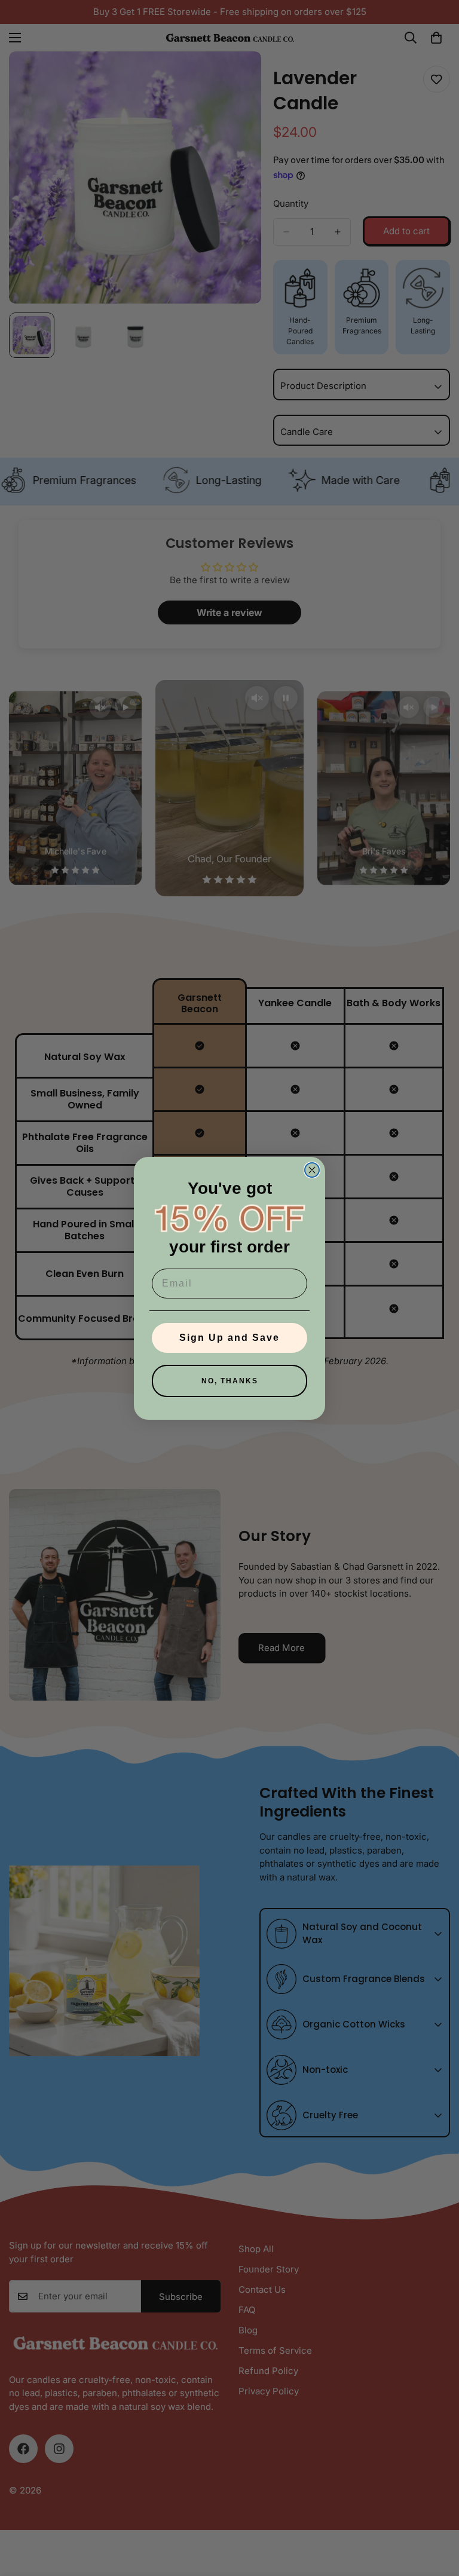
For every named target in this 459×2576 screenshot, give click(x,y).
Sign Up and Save (229, 1338)
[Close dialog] (312, 1170)
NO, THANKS (230, 1381)
